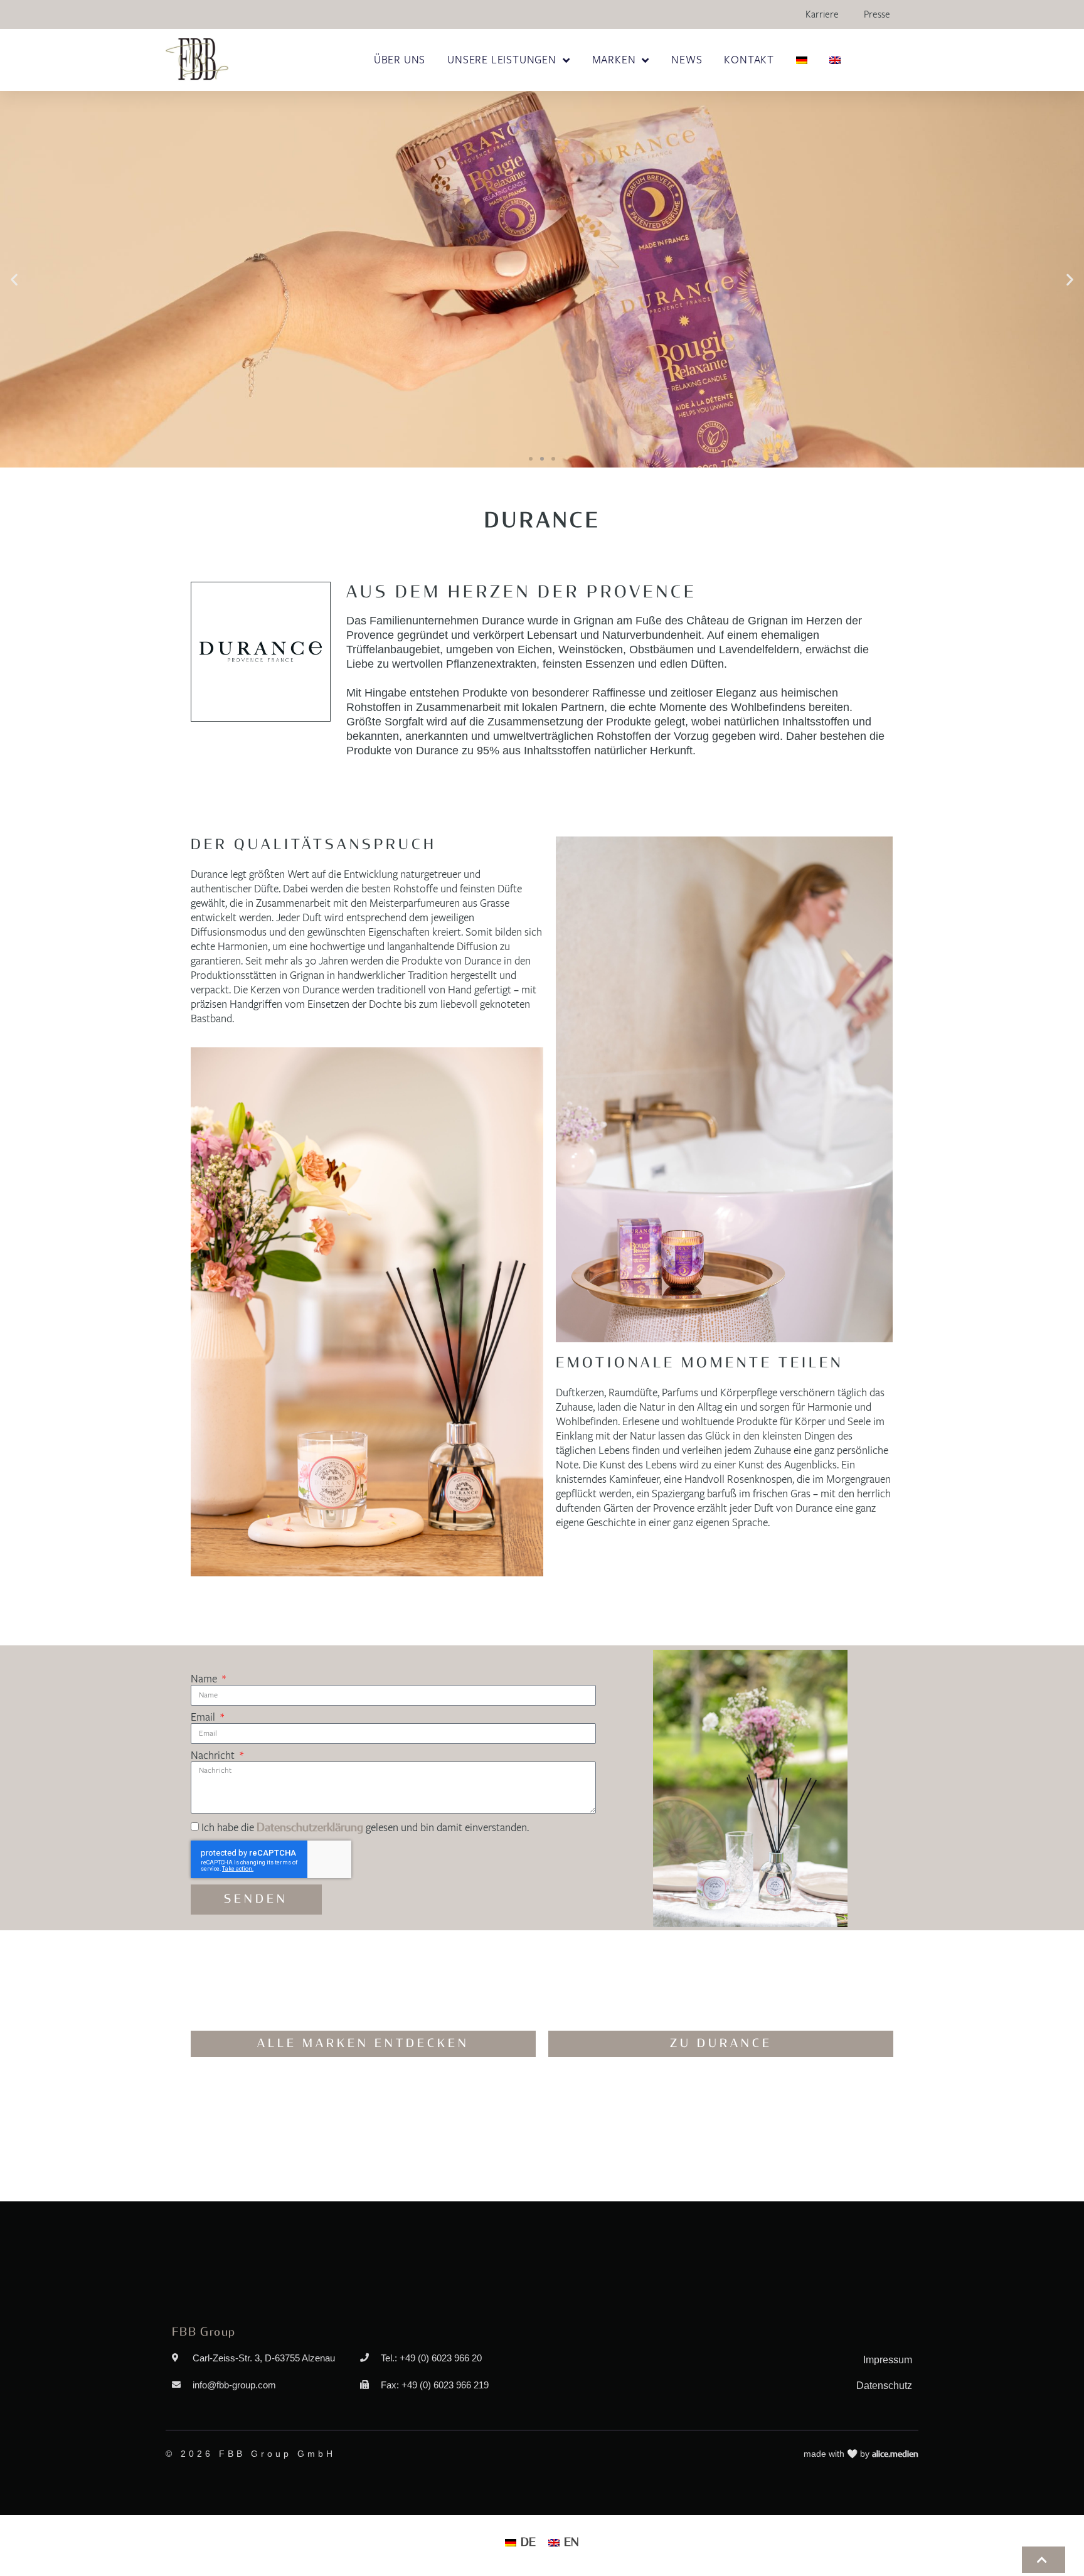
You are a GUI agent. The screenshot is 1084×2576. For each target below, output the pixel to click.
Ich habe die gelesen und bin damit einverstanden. (365, 1828)
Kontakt (749, 60)
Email (204, 1718)
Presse (877, 14)
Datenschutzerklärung (310, 1828)
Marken (614, 60)
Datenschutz (884, 2386)
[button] (14, 280)
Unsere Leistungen (502, 60)
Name (205, 1679)
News (687, 60)
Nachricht (214, 1756)
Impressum (888, 2360)
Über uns (400, 60)
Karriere (822, 14)
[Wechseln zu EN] (835, 60)
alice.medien (895, 2454)
